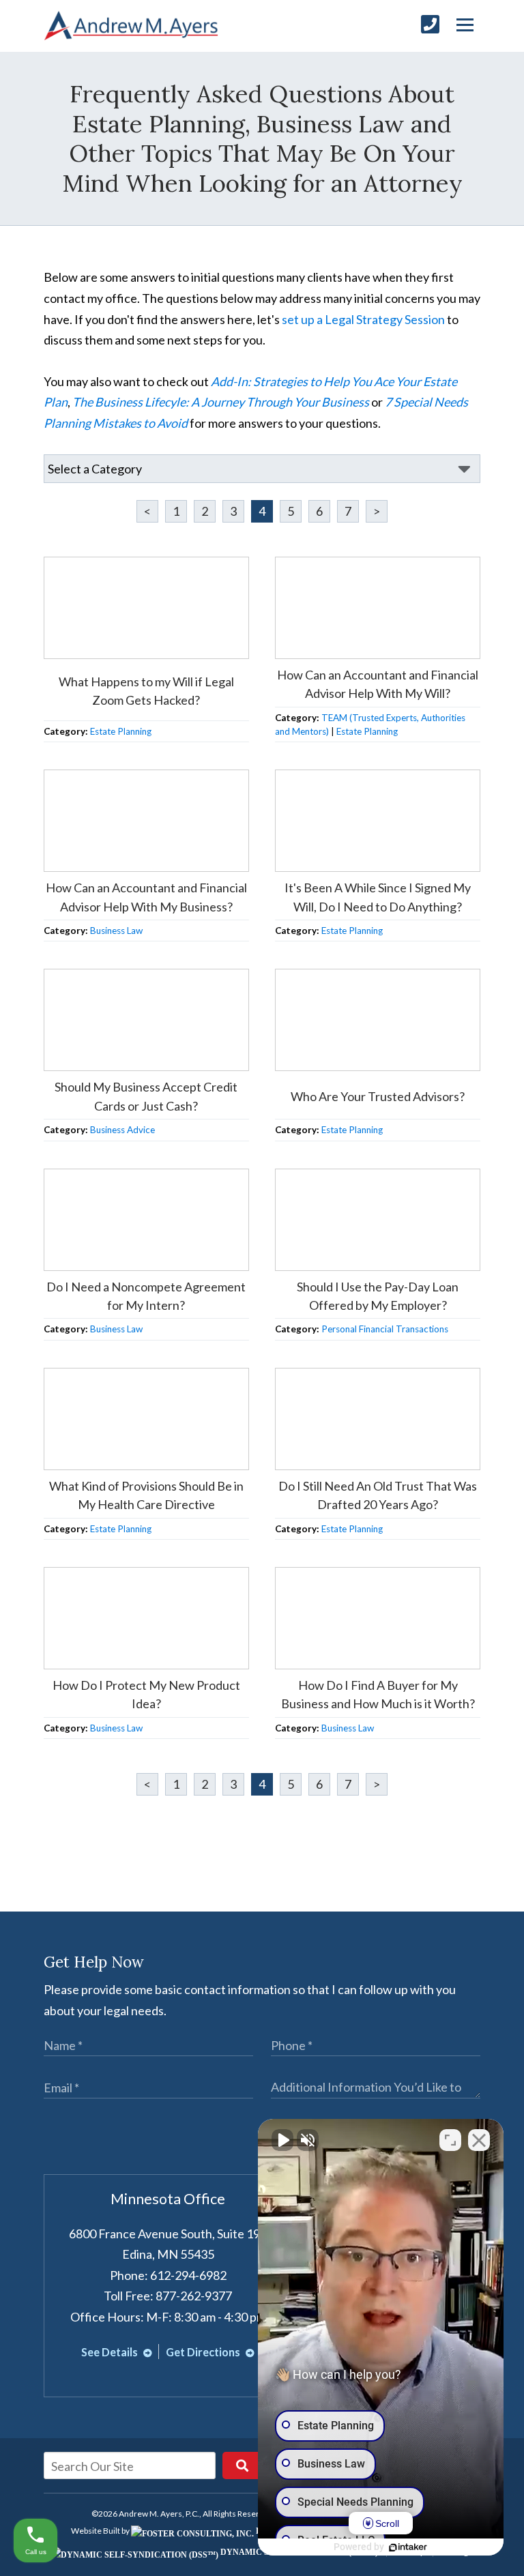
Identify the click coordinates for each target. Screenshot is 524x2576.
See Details (111, 2352)
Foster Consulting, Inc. (311, 2531)
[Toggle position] (450, 2140)
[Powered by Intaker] (408, 2547)
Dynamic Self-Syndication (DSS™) (298, 2552)
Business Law (116, 931)
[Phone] (430, 24)
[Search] (242, 2465)
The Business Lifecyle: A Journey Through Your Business (221, 402)
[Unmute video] (282, 2140)
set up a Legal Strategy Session (363, 319)
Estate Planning (121, 731)
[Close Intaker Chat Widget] (479, 2140)
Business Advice (122, 1130)
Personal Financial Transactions (385, 1329)
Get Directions (204, 2352)
